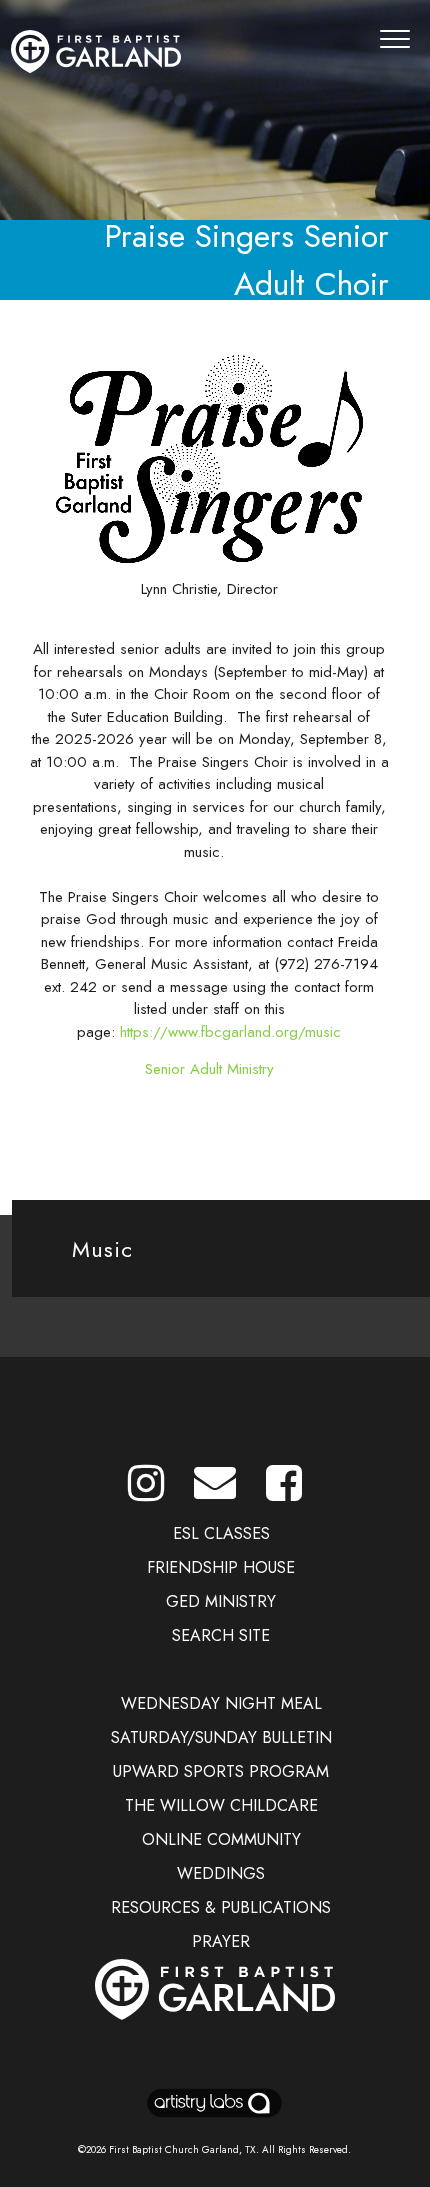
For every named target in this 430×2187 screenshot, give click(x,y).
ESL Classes (221, 1533)
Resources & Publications (221, 1907)
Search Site (221, 1635)
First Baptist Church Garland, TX (182, 2149)
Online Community (221, 1839)
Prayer (221, 1941)
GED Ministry (221, 1601)
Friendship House (221, 1567)
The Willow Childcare (221, 1805)
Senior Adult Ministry (209, 1069)
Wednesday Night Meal (221, 1703)
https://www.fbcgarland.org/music (230, 1032)
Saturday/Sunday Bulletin (221, 1737)
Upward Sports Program (221, 1771)
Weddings (221, 1873)
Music (102, 1249)
